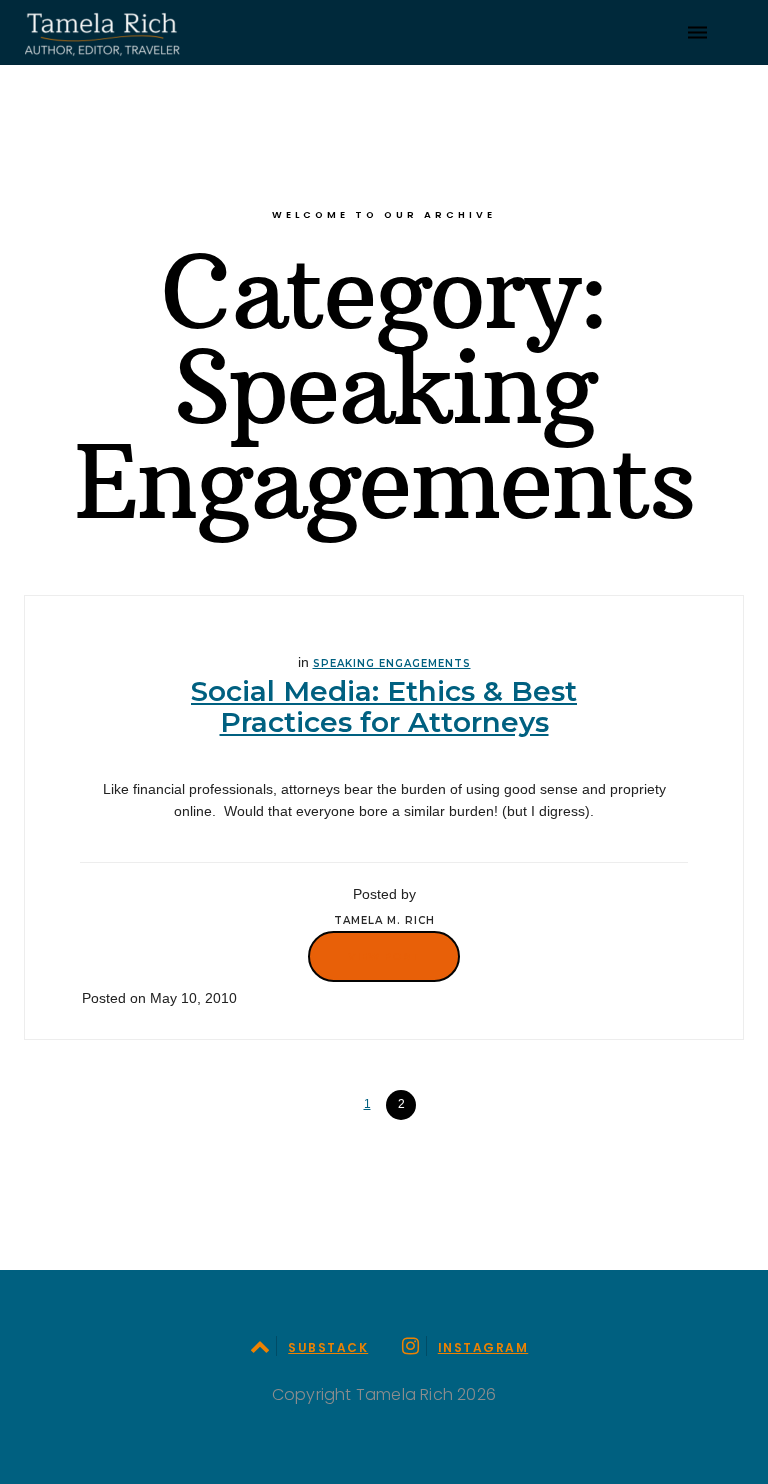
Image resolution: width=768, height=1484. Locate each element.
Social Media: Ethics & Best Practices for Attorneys (384, 706)
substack (328, 1347)
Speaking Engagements (392, 663)
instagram (483, 1347)
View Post (384, 956)
